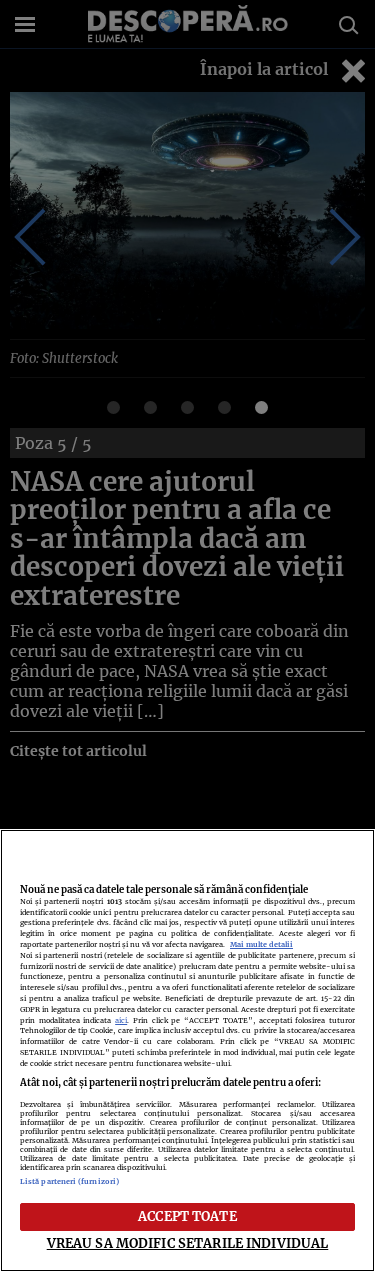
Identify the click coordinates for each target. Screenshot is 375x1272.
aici (121, 1020)
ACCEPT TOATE (187, 1216)
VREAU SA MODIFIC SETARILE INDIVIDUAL (188, 1243)
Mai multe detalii (261, 944)
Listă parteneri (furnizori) (69, 1181)
